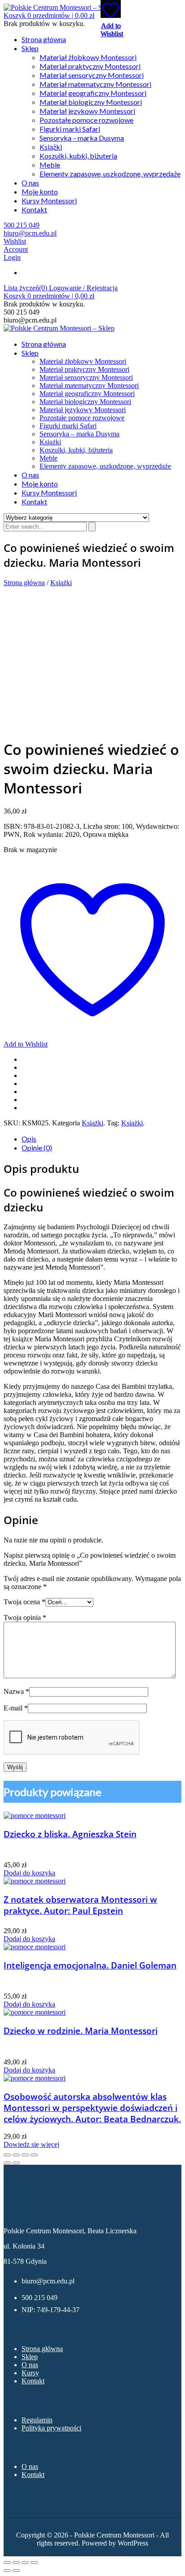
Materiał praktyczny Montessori (90, 66)
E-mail (16, 1708)
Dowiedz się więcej (31, 2144)
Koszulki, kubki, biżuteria (78, 156)
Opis (29, 1139)
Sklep (30, 48)
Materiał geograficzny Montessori (93, 93)
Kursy (30, 2373)
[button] (49, 15)
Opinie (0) (37, 1148)
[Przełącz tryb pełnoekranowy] (16, 2563)
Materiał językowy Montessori (87, 111)
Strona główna (44, 39)
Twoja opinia (25, 1618)
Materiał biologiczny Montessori (91, 102)
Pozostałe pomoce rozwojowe (86, 120)
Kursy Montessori (49, 200)
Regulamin (37, 2420)
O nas (30, 183)
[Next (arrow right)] (16, 2163)
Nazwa (16, 1691)
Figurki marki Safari (70, 129)
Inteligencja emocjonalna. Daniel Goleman (90, 1965)
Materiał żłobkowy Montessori (88, 57)
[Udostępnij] (25, 2563)
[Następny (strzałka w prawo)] (16, 2571)
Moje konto (40, 192)
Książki (51, 147)
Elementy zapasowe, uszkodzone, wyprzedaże (110, 174)
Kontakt (34, 209)
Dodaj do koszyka (29, 1873)
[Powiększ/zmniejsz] (7, 2563)
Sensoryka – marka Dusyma (82, 138)
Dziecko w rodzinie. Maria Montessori (81, 2031)
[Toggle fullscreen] (25, 2155)
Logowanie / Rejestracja (83, 288)
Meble (50, 165)
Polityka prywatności (51, 2428)
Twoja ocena (24, 1602)
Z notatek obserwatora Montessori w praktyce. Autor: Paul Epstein (80, 1905)
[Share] (16, 2155)
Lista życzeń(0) (26, 288)
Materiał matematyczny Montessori (95, 84)
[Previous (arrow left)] (7, 2163)
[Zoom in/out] (34, 2155)
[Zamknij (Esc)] (34, 2563)
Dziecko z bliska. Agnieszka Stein (70, 1834)
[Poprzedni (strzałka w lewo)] (7, 2571)
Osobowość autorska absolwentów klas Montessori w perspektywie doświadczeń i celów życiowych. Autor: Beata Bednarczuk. (92, 2108)
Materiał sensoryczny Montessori (92, 75)
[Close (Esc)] (7, 2155)
